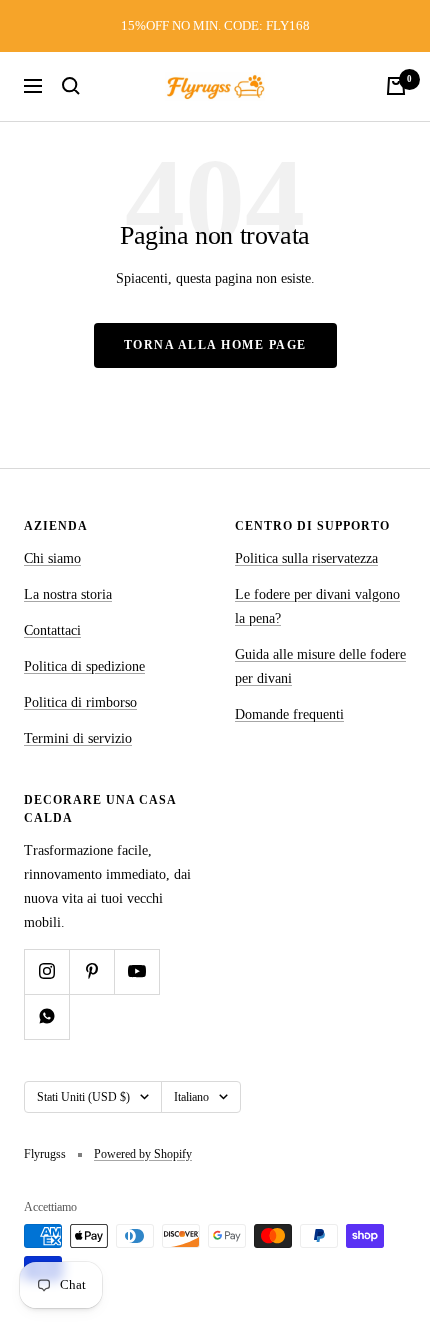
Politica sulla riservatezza (306, 558)
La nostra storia (68, 594)
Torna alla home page (215, 345)
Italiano (191, 1097)
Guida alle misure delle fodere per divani (320, 666)
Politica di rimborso (80, 702)
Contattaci (52, 630)
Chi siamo (52, 558)
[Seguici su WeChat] (46, 1016)
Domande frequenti (289, 714)
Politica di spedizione (84, 666)
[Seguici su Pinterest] (91, 971)
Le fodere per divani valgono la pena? (317, 606)
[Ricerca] (71, 86)
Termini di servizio (78, 738)
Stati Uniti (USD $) (83, 1097)
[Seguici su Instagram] (46, 971)
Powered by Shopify (143, 1154)
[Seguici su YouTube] (136, 971)
